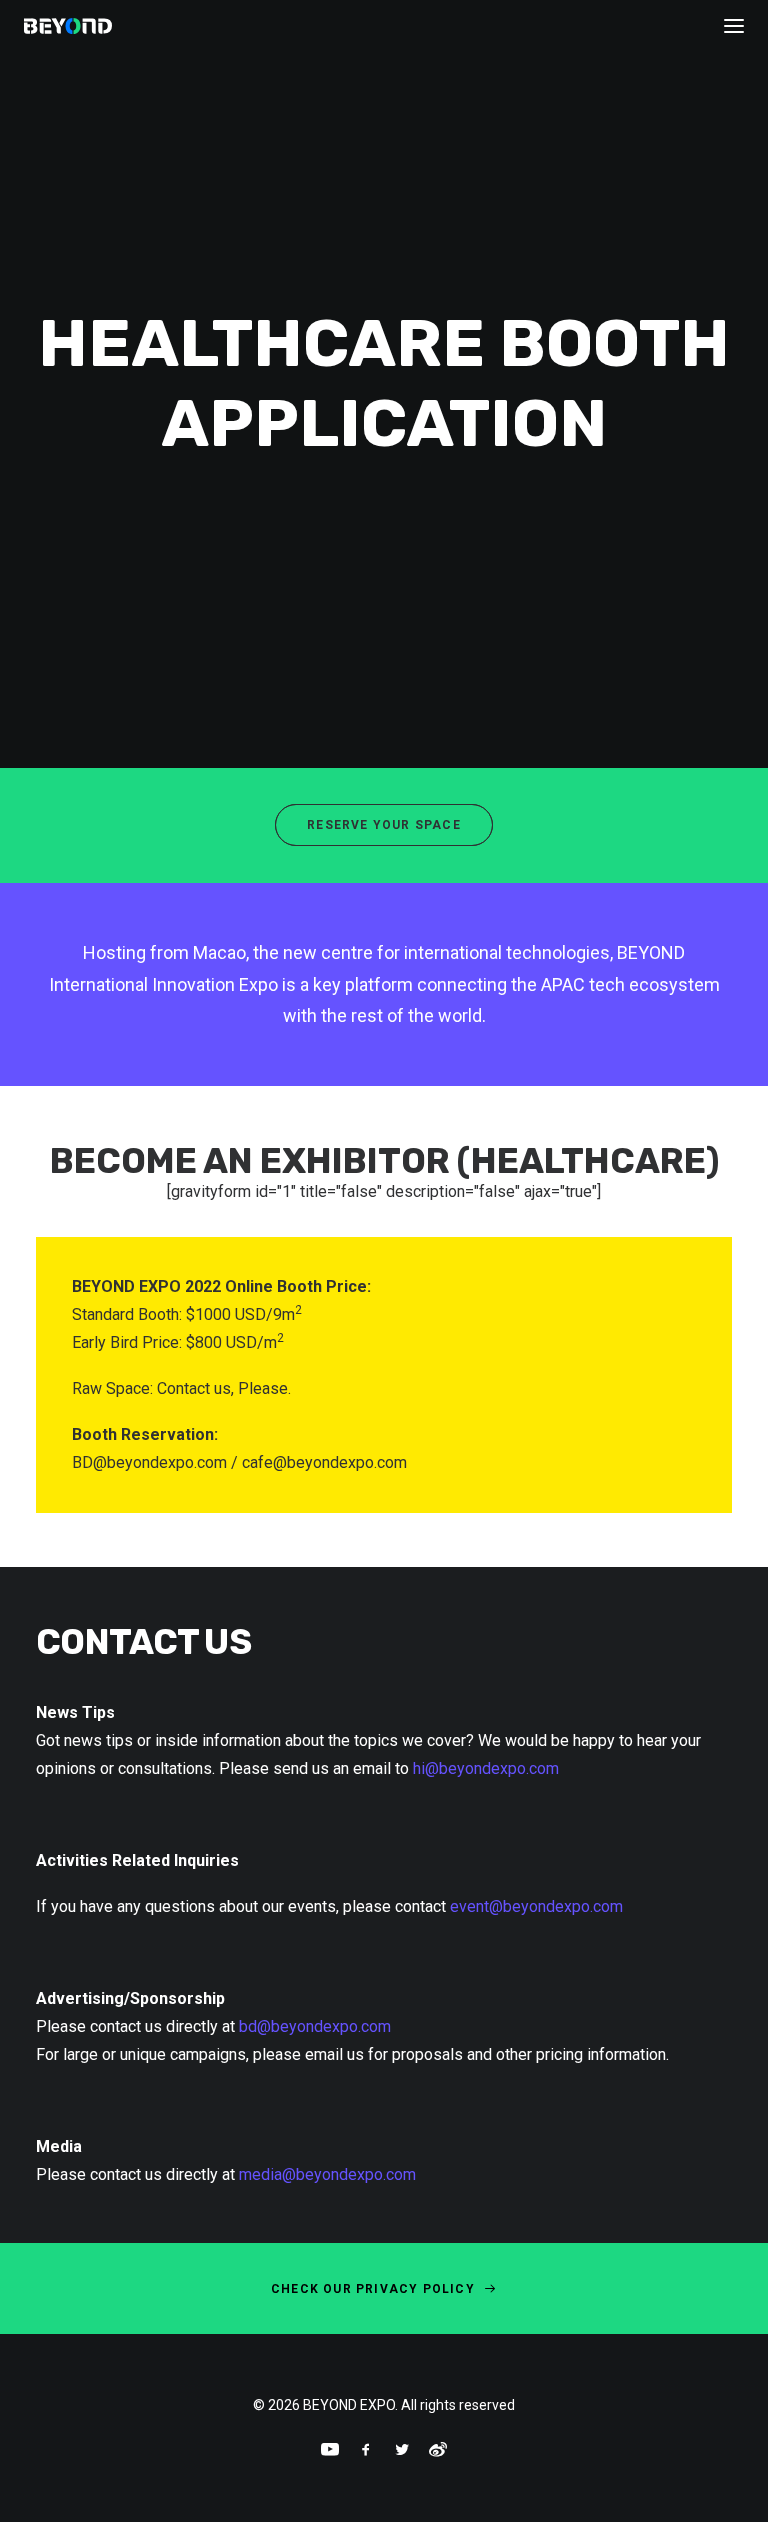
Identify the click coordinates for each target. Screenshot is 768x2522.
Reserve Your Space (384, 825)
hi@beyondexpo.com (486, 1768)
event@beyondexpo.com (536, 1906)
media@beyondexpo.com (327, 2174)
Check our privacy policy (373, 2289)
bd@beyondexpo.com (315, 2026)
